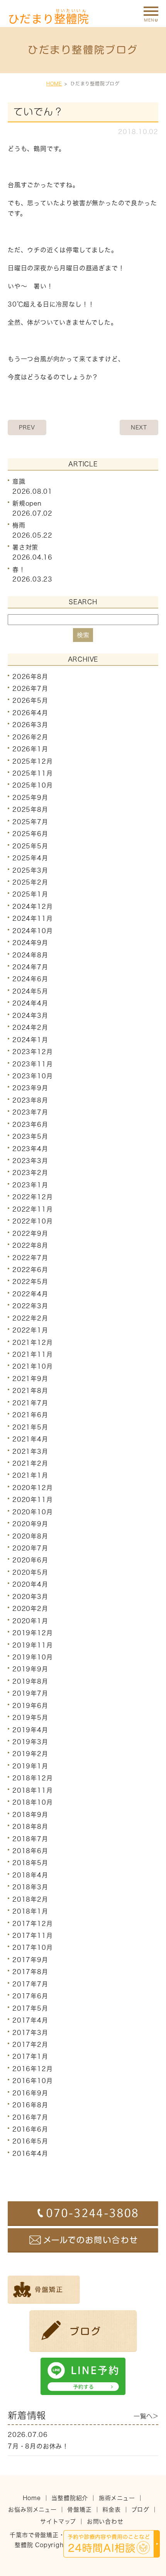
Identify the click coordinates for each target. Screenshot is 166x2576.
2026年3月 (30, 725)
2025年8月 (30, 810)
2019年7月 (30, 1693)
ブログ (140, 2510)
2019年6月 (30, 1706)
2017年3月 (30, 2032)
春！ (19, 569)
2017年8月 (30, 1972)
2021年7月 (30, 1403)
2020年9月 (30, 1524)
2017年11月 (32, 1936)
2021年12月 (32, 1342)
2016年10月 (32, 2081)
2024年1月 (30, 1040)
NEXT (139, 427)
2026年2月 (30, 737)
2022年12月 (32, 1197)
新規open (27, 503)
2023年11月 (32, 1064)
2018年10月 (32, 1802)
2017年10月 (32, 1948)
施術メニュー (117, 2498)
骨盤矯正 (79, 2510)
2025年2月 (30, 882)
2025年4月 (30, 858)
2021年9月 (30, 1379)
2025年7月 (30, 822)
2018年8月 (30, 1827)
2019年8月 (30, 1681)
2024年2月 (30, 1027)
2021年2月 (30, 1463)
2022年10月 (32, 1221)
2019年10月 (32, 1657)
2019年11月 (32, 1645)
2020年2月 (30, 1609)
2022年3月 (30, 1306)
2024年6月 (30, 979)
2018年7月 (30, 1839)
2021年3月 (30, 1451)
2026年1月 (30, 749)
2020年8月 (30, 1536)
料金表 (111, 2510)
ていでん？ (39, 112)
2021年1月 (30, 1475)
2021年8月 (30, 1391)
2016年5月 (30, 2141)
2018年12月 (32, 1778)
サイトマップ (58, 2522)
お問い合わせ (105, 2522)
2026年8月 (30, 676)
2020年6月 (30, 1560)
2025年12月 (32, 761)
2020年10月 (32, 1512)
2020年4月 (30, 1584)
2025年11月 (32, 773)
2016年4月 (30, 2154)
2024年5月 (30, 991)
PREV (27, 427)
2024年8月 (30, 955)
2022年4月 (30, 1294)
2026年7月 (30, 689)
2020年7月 (30, 1548)
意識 (19, 481)
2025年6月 (30, 834)
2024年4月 (30, 1003)
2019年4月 (30, 1730)
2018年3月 (30, 1887)
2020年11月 (32, 1500)
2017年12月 (32, 1923)
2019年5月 (30, 1718)
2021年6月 (30, 1415)
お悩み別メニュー (32, 2510)
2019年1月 (30, 1766)
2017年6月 (30, 1996)
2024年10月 (32, 931)
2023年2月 (30, 1173)
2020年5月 (30, 1572)
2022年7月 (30, 1257)
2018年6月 (30, 1851)
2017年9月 (30, 1960)
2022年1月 (30, 1330)
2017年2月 (30, 2045)
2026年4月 (30, 713)
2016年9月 (30, 2093)
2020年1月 (30, 1621)
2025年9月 (30, 798)
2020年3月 (30, 1597)
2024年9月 (30, 943)
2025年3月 (30, 870)
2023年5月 (30, 1136)
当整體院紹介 (70, 2498)
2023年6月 (30, 1125)
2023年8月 (30, 1100)
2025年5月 (30, 846)
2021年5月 (30, 1427)
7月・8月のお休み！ (38, 2446)
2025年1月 (30, 894)
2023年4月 (30, 1148)
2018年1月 (30, 1911)
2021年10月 (32, 1366)
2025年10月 (32, 785)
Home (32, 2498)
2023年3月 (30, 1161)
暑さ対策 (25, 547)
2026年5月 (30, 701)
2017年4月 (30, 2020)
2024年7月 (30, 967)
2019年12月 (32, 1633)
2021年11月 (32, 1354)
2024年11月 (32, 918)
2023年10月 (32, 1076)
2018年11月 (32, 1790)
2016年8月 (30, 2105)
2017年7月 (30, 1984)
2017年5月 (30, 2008)
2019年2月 (30, 1754)
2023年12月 (32, 1052)
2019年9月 (30, 1669)
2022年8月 (30, 1245)
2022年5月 (30, 1282)
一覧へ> (146, 2416)
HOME (54, 84)
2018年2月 (30, 1899)
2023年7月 (30, 1112)
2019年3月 (30, 1742)
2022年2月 (30, 1318)
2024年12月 (32, 907)
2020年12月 (32, 1488)
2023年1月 (30, 1185)
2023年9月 (30, 1088)
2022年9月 (30, 1234)
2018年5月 (30, 1863)
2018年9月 (30, 1815)
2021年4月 (30, 1439)
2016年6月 (30, 2129)
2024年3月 (30, 1016)
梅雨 (19, 525)
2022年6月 (30, 1270)
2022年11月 (32, 1209)
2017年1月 (30, 2056)
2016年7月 (30, 2117)
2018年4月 (30, 1875)
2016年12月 (32, 2069)
